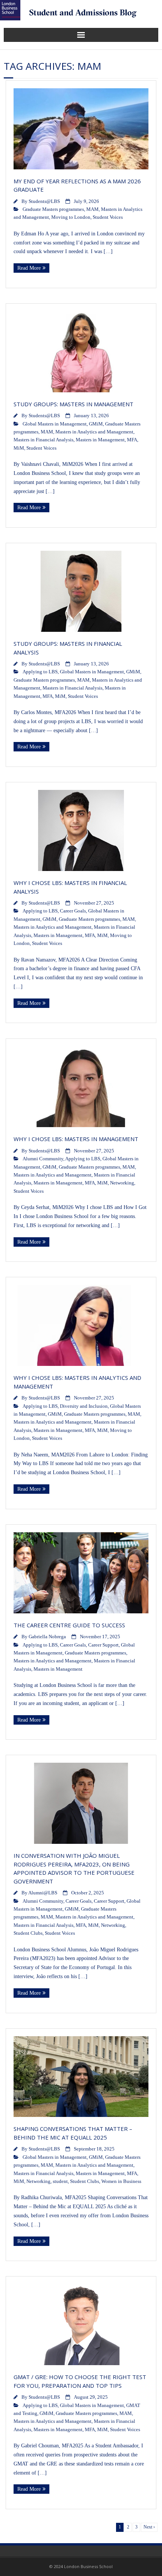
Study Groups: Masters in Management (73, 404)
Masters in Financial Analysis (44, 440)
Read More (29, 268)
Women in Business (121, 2181)
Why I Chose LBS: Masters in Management (76, 1139)
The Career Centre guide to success (70, 1625)
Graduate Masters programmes (53, 209)
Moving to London (71, 217)
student (60, 2181)
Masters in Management (100, 440)
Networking (122, 1183)
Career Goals (73, 911)
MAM (92, 209)
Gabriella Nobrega (47, 1637)
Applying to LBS (40, 672)
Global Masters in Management (55, 424)
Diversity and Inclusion (84, 1406)
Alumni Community (43, 1159)
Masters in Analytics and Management (94, 432)
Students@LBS (44, 201)
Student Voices (108, 217)
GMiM (96, 424)
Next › (149, 2527)
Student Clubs (28, 1933)
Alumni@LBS (43, 1893)
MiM (19, 448)
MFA (132, 440)
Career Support (103, 1645)
